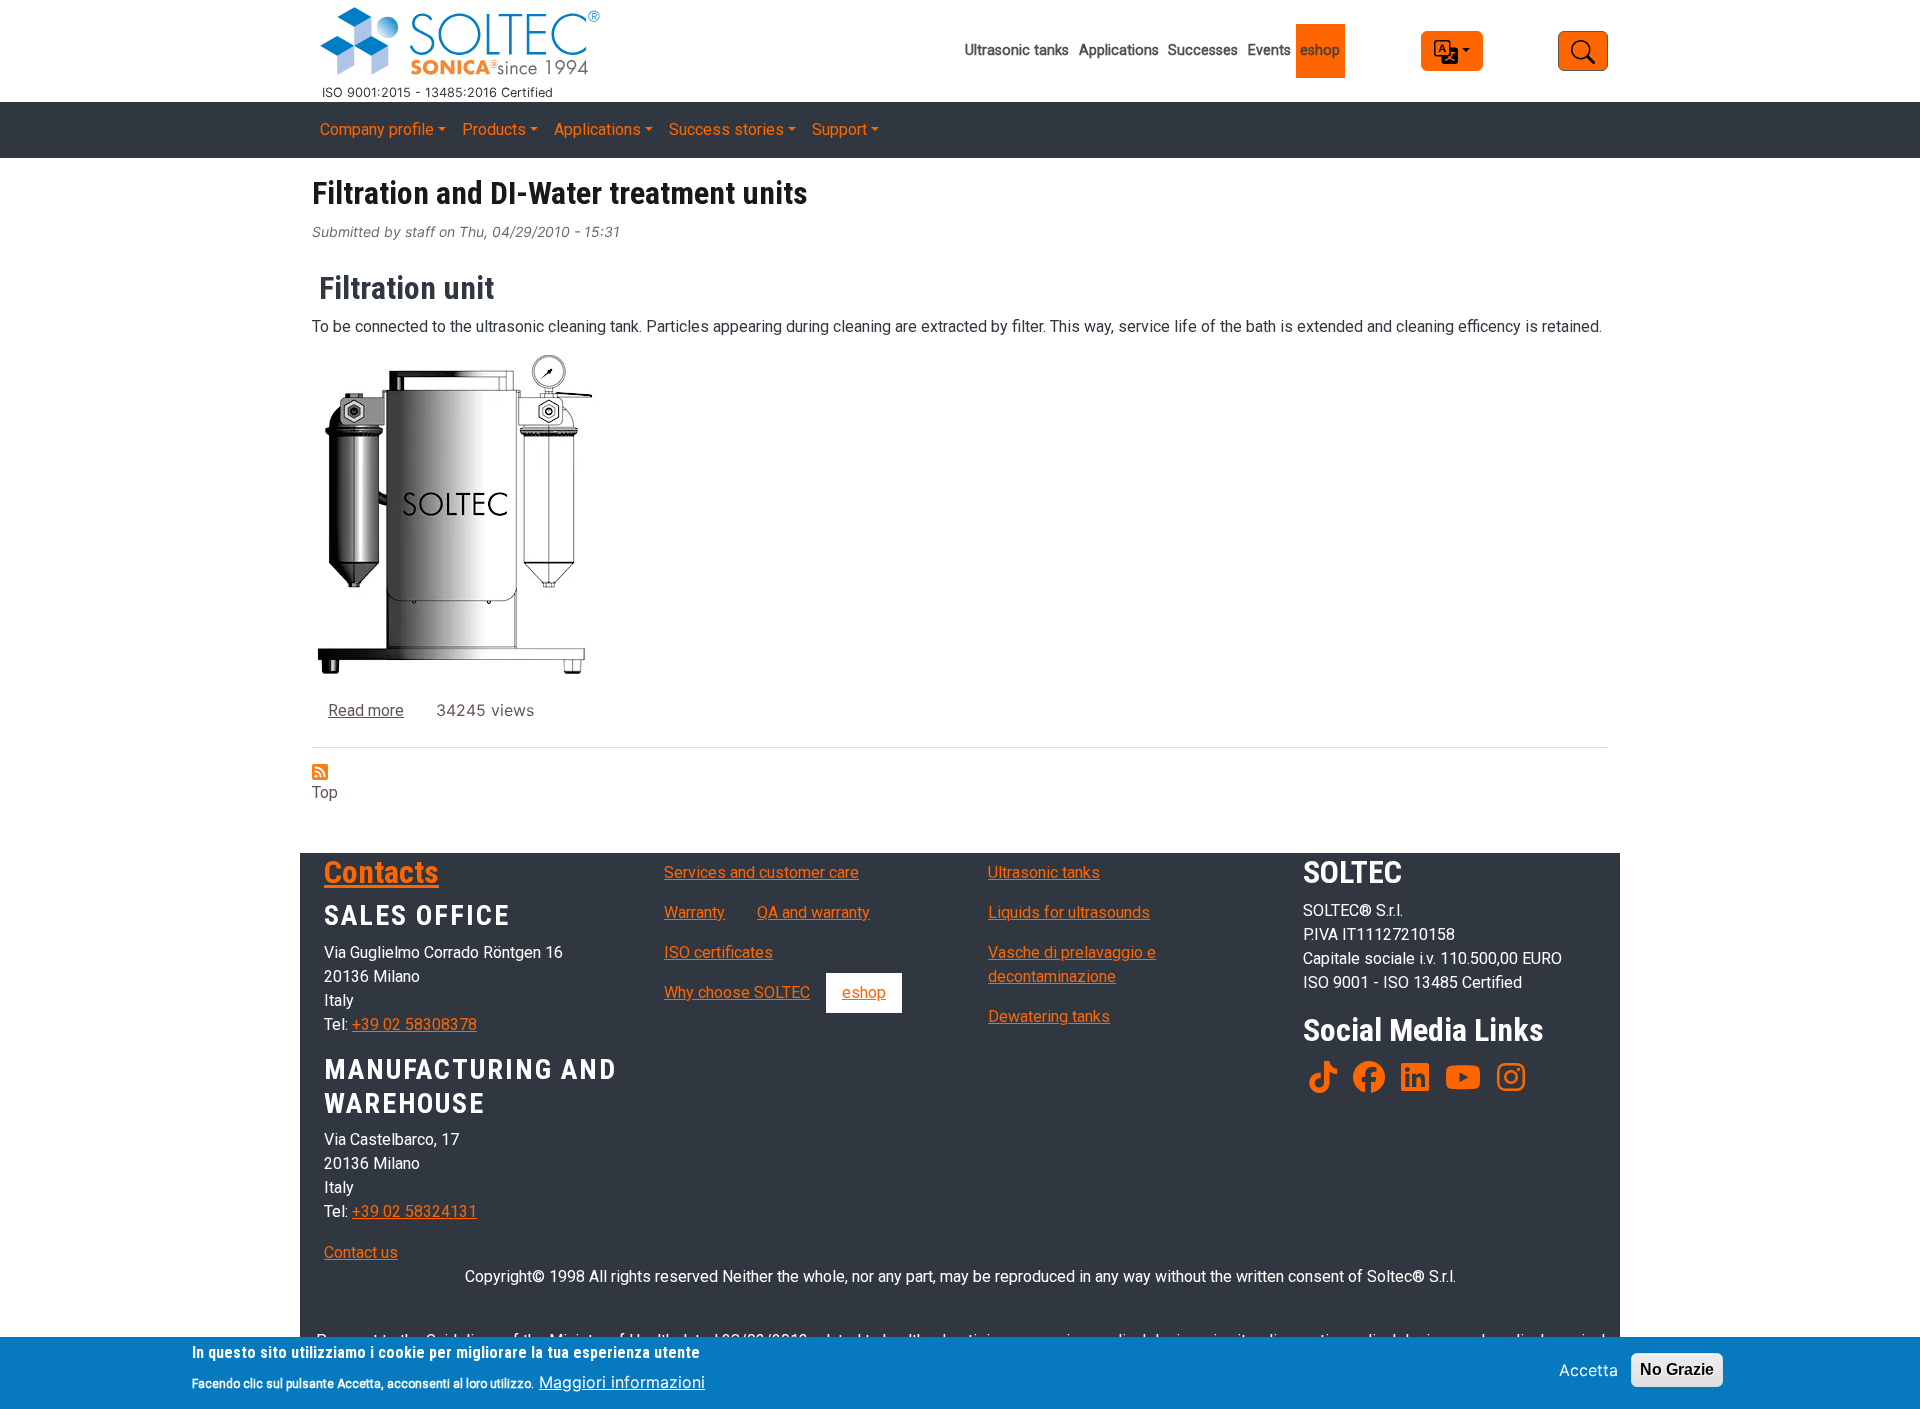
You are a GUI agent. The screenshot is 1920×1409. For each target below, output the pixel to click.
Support (839, 129)
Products (494, 129)
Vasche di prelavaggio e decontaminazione (1072, 964)
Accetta (1588, 1370)
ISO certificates (718, 952)
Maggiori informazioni (622, 1381)
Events (1269, 50)
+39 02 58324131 (414, 1211)
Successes (1203, 50)
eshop (1320, 50)
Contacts (381, 872)
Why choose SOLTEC (737, 992)
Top (325, 792)
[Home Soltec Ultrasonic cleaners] (598, 41)
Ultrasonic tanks (1017, 50)
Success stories (726, 129)
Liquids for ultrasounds (1069, 912)
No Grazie (1677, 1369)
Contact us (361, 1252)
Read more (366, 710)
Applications (1119, 50)
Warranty (694, 912)
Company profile (377, 129)
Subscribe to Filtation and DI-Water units (320, 772)
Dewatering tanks (1049, 1016)
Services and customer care (761, 872)
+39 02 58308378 (414, 1024)
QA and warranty (813, 912)
